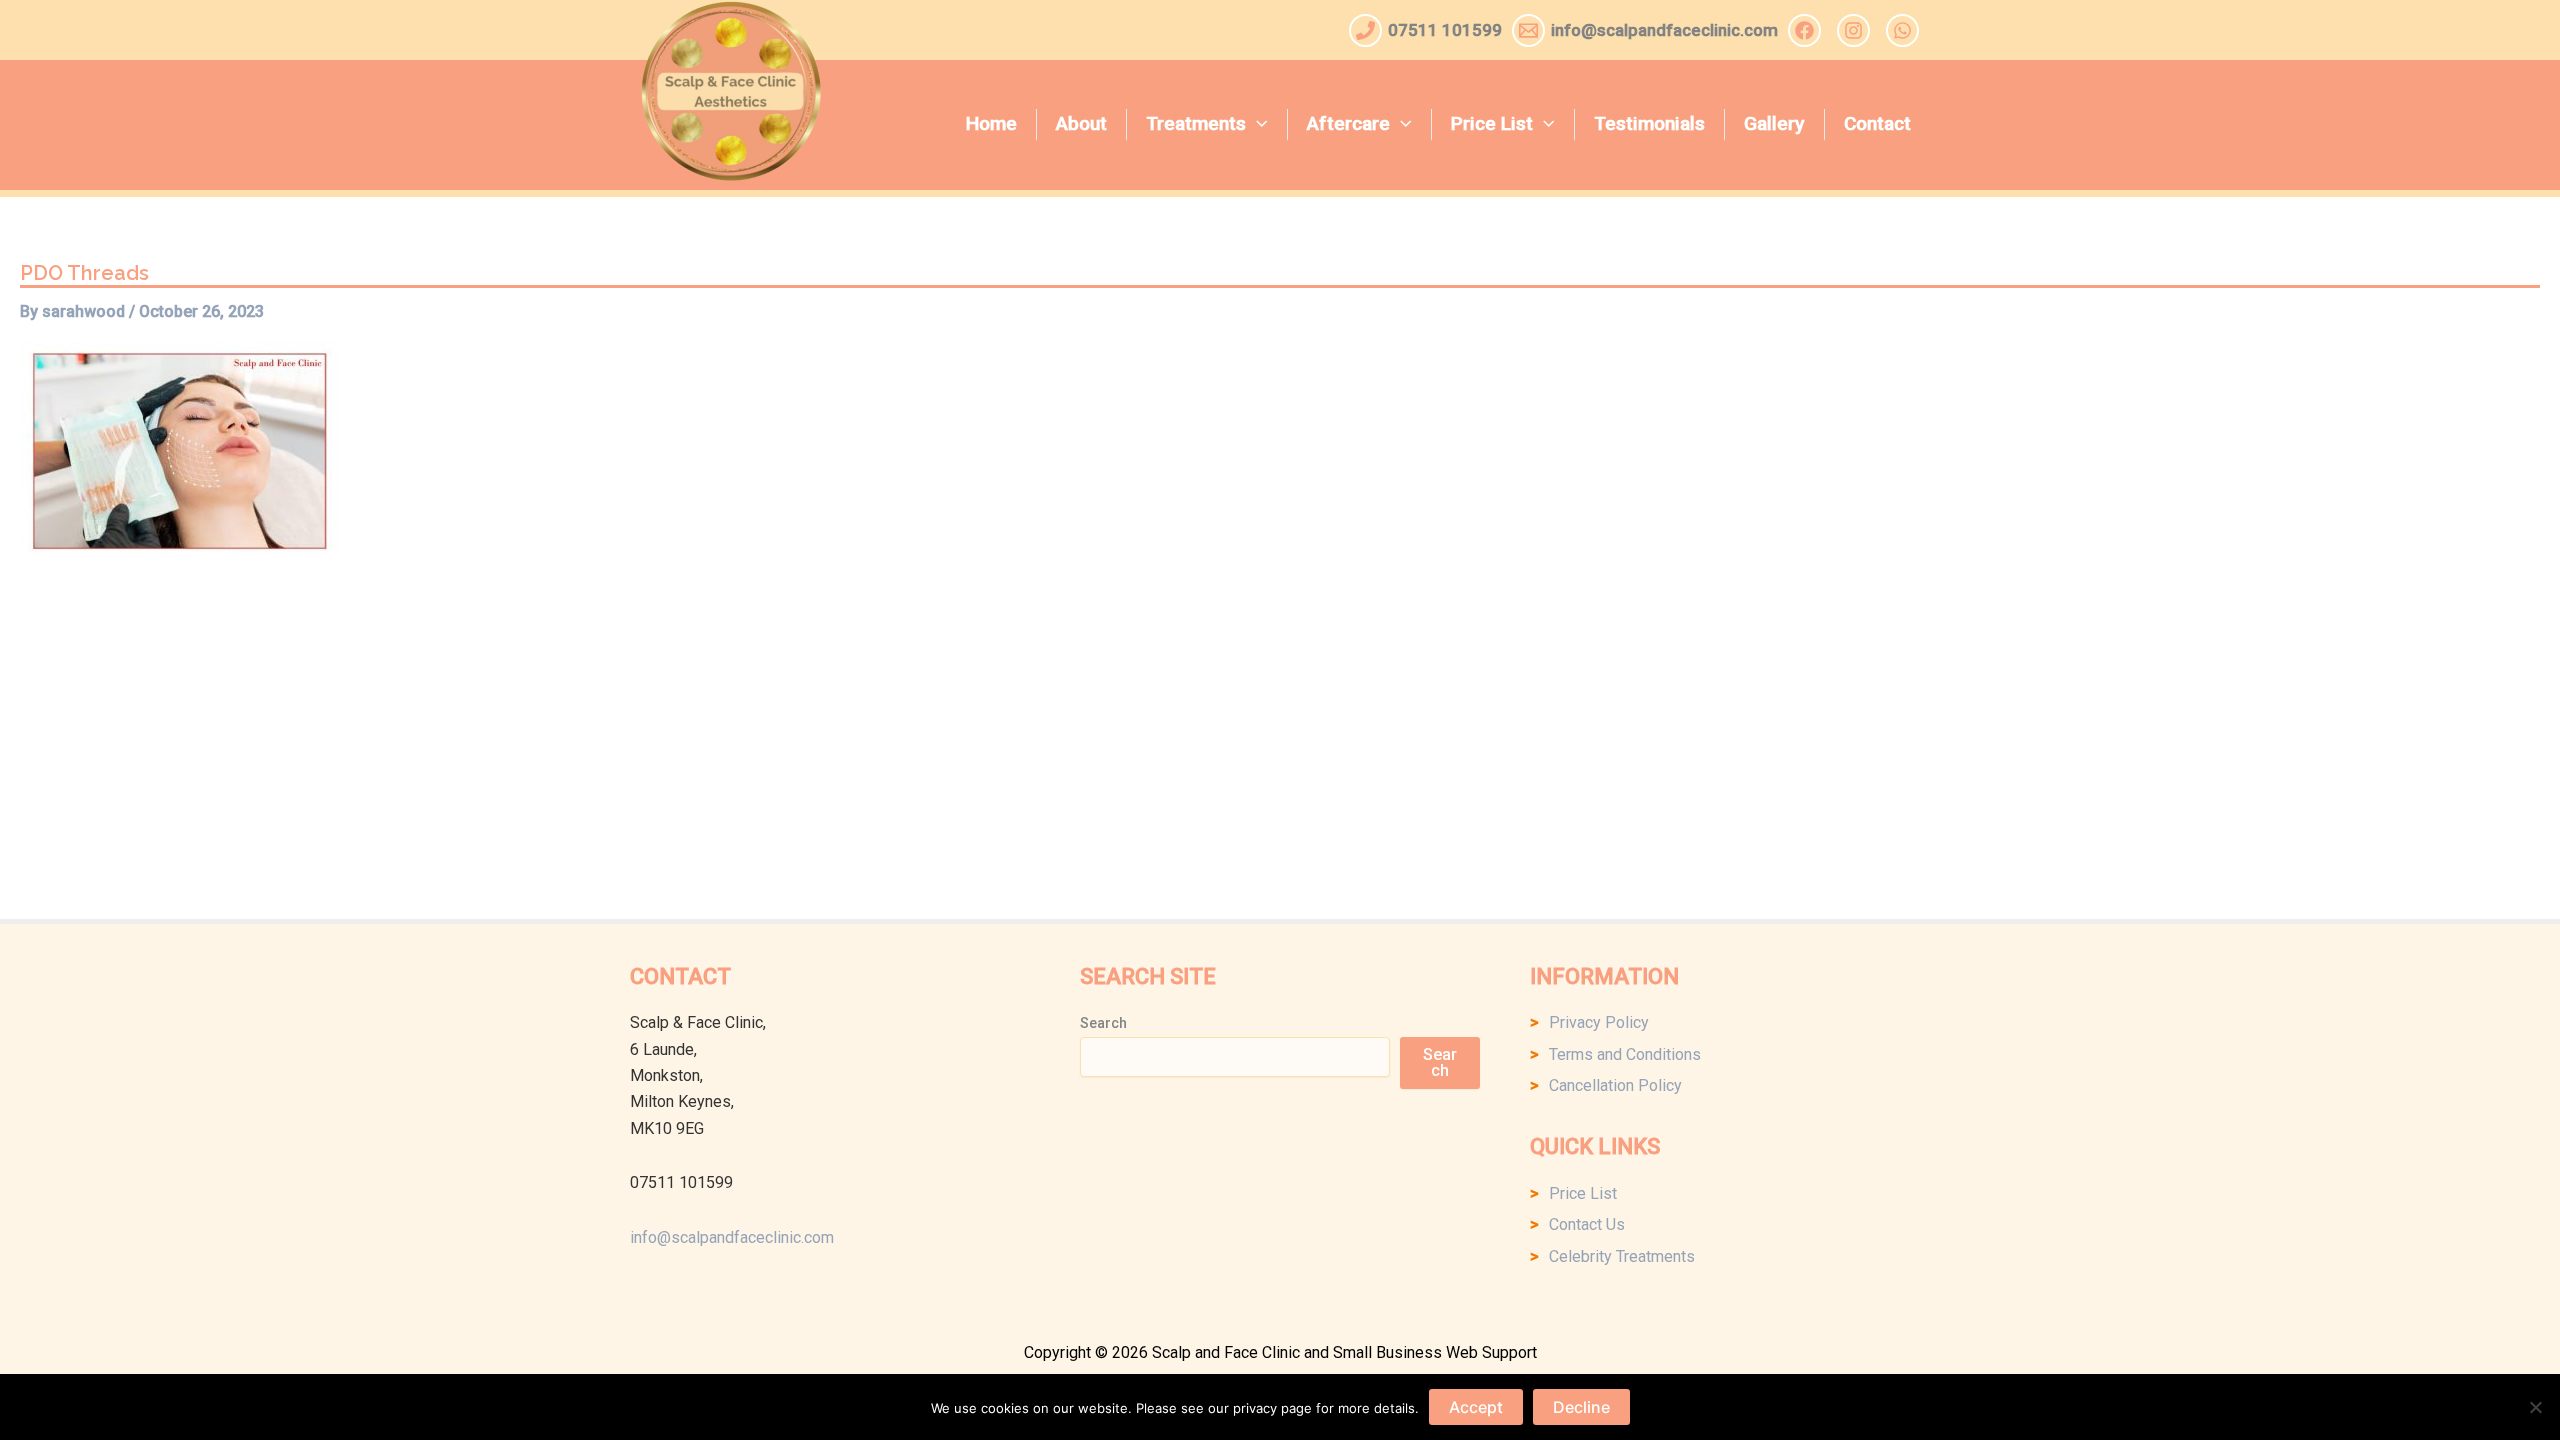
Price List (1492, 123)
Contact (1877, 123)
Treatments (1196, 123)
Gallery (1774, 123)
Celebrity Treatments (1622, 1256)
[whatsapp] (1905, 30)
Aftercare (1348, 123)
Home (991, 123)
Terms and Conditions (1625, 1054)
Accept (1476, 1407)
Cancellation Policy (1615, 1085)
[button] (1257, 124)
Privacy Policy (1599, 1022)
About (1081, 123)
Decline (1581, 1407)
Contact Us (1587, 1224)
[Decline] (2535, 1407)
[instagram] (1856, 30)
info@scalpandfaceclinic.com (732, 1237)
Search (1103, 1023)
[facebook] (1807, 30)
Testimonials (1649, 123)
